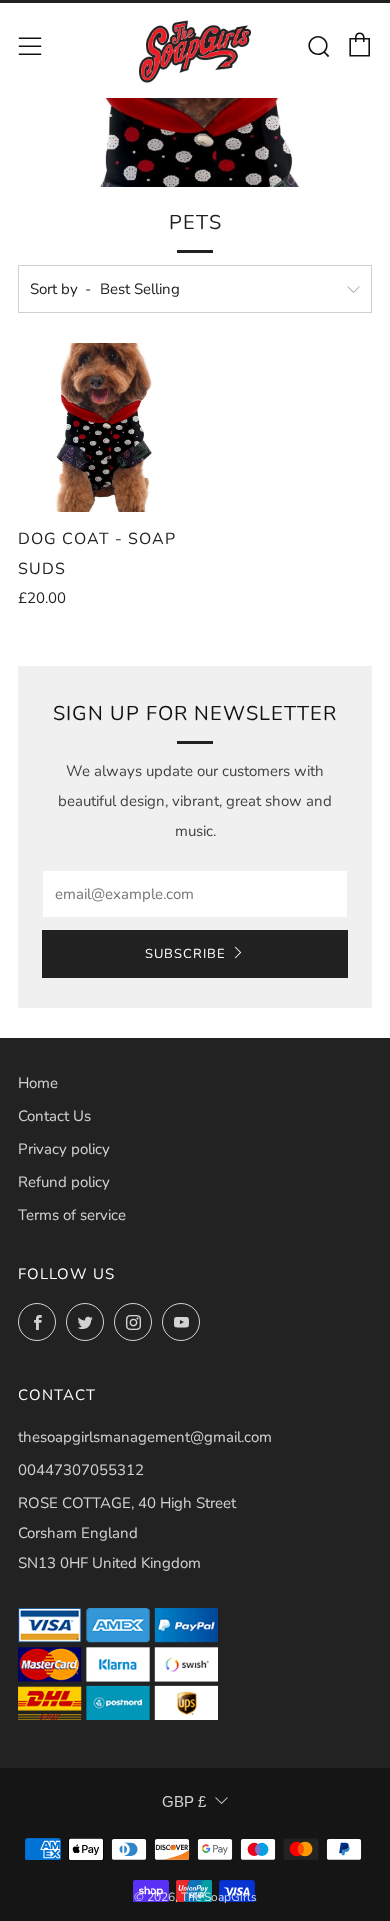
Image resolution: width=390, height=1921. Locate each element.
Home (38, 1083)
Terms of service (72, 1215)
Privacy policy (64, 1149)
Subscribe (185, 954)
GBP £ (184, 1801)
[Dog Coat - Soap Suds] (103, 428)
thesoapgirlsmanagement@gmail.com (145, 1437)
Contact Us (54, 1116)
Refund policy (64, 1182)
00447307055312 (81, 1470)
